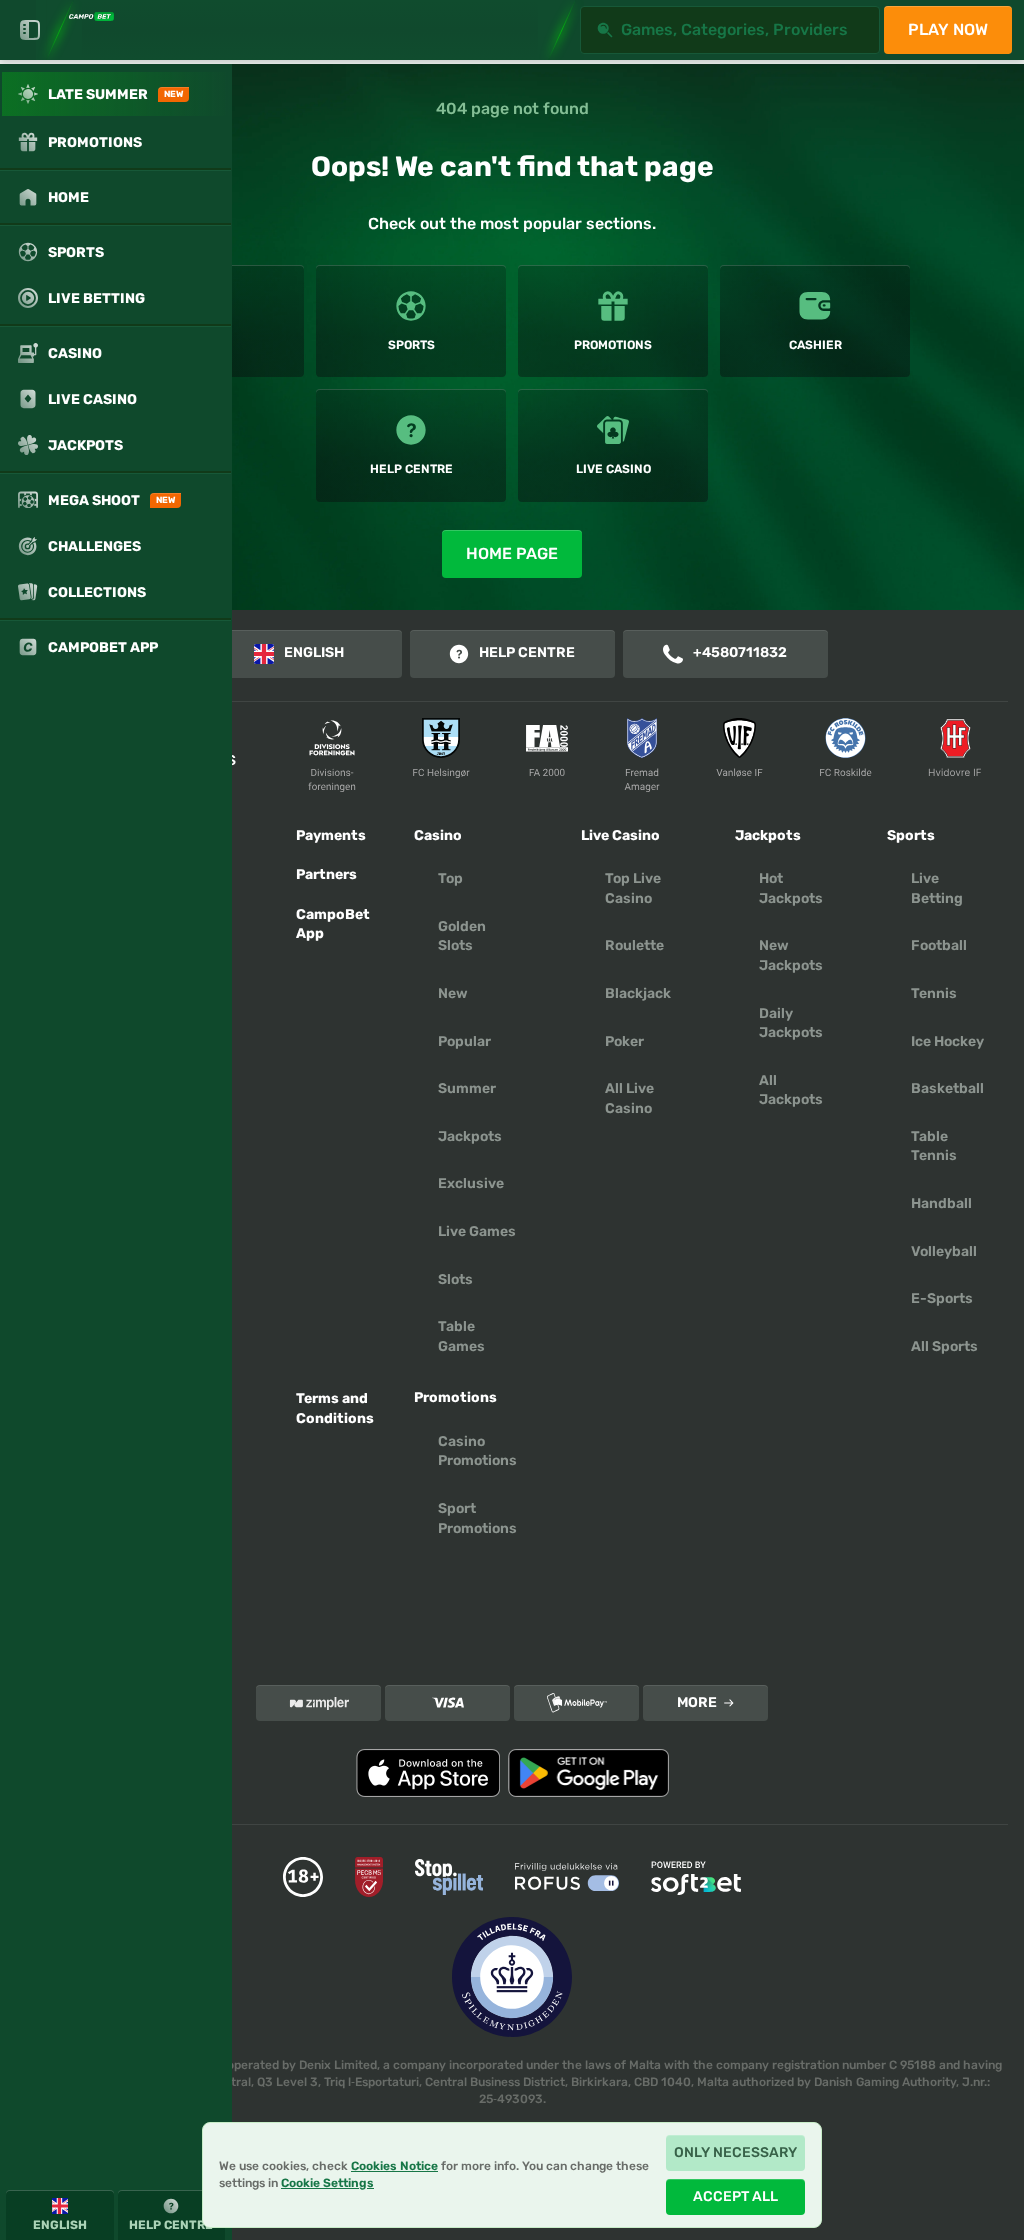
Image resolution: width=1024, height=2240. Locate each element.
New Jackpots (791, 955)
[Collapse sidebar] (30, 30)
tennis (934, 993)
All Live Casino (629, 1098)
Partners (326, 874)
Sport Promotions (477, 1518)
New (453, 993)
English (314, 652)
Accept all (735, 2196)
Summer (467, 1088)
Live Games (477, 1231)
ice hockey (947, 1041)
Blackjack (638, 993)
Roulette (634, 945)
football (939, 945)
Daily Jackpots (791, 1023)
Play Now (948, 29)
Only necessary (735, 2152)
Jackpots (470, 1136)
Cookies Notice (394, 2166)
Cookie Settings (327, 2183)
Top (450, 878)
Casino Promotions (477, 1451)
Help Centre (527, 652)
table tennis (934, 1146)
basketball (947, 1088)
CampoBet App (333, 924)
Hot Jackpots (791, 888)
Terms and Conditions (335, 1408)
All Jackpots (791, 1090)
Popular (464, 1041)
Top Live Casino (633, 888)
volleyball (944, 1251)
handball (941, 1203)
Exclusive (471, 1183)
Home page (512, 553)
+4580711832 (740, 652)
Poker (624, 1041)
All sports (944, 1346)
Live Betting (937, 888)
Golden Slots (462, 936)
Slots (455, 1279)
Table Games (461, 1336)
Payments (331, 835)
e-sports (942, 1298)
